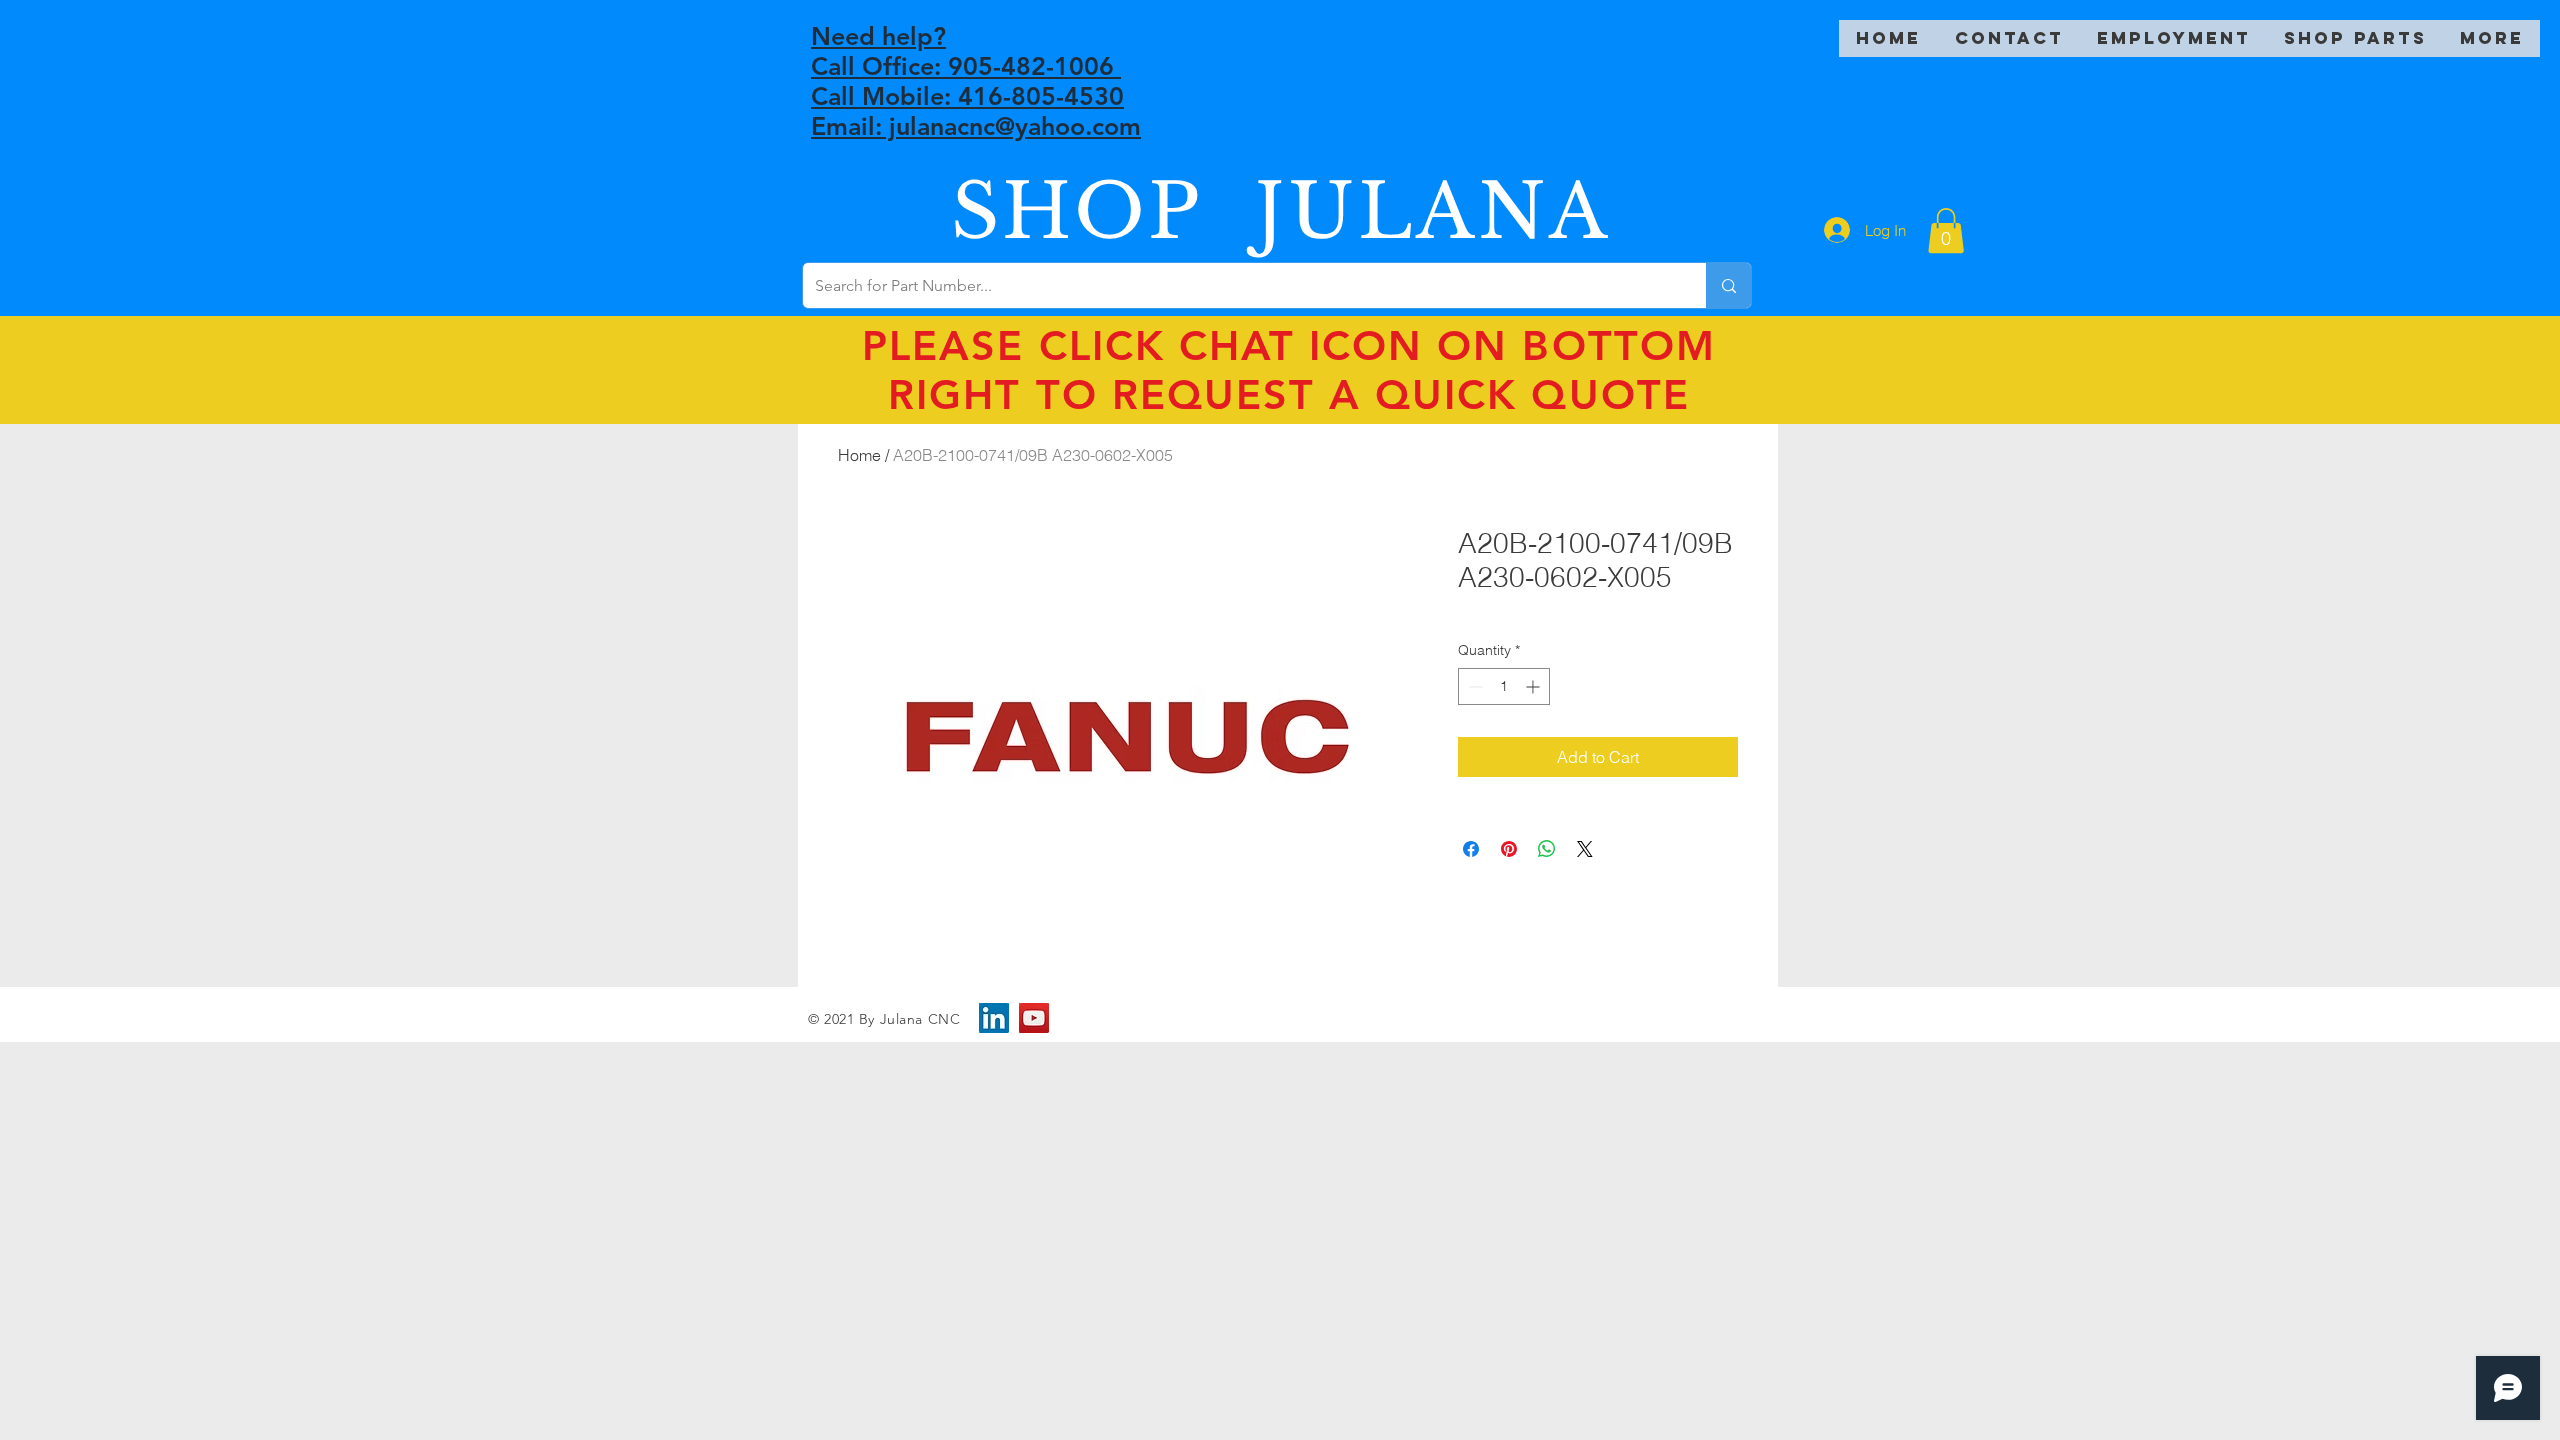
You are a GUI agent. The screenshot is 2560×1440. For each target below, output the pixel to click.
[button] (1946, 230)
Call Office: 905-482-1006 (966, 66)
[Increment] (1534, 686)
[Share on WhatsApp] (1547, 849)
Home (859, 455)
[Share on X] (1585, 849)
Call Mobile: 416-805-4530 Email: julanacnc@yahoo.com (976, 111)
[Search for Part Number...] (1728, 285)
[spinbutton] (1504, 686)
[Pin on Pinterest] (1509, 849)
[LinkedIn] (994, 1018)
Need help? (878, 36)
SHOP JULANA (1281, 211)
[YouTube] (1034, 1018)
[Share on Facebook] (1471, 849)
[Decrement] (1473, 686)
